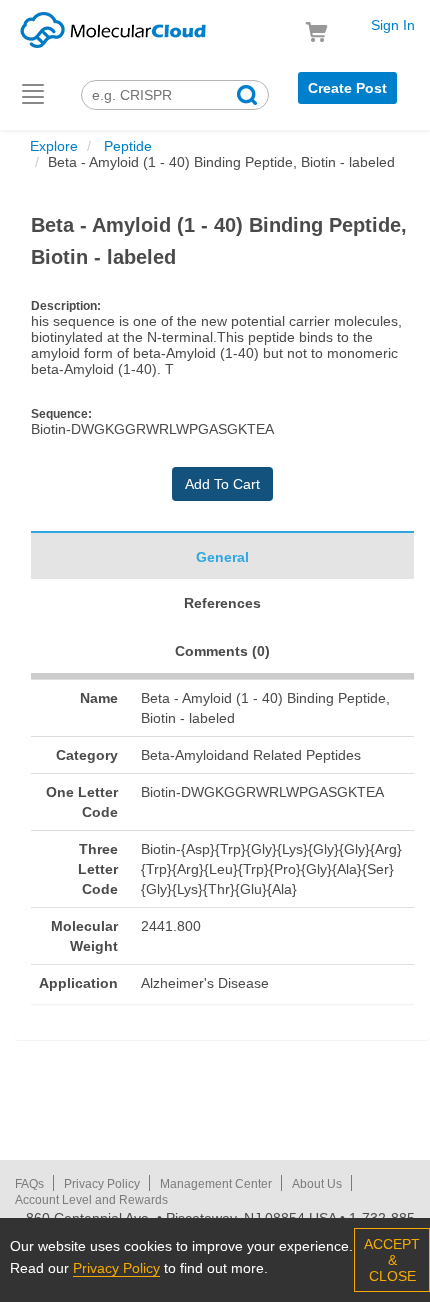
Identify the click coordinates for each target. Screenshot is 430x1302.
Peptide (126, 146)
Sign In (393, 25)
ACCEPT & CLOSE (392, 1260)
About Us (317, 1184)
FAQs (29, 1184)
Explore (54, 146)
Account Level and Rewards (91, 1200)
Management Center (216, 1184)
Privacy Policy (102, 1184)
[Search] (247, 97)
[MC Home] (113, 27)
